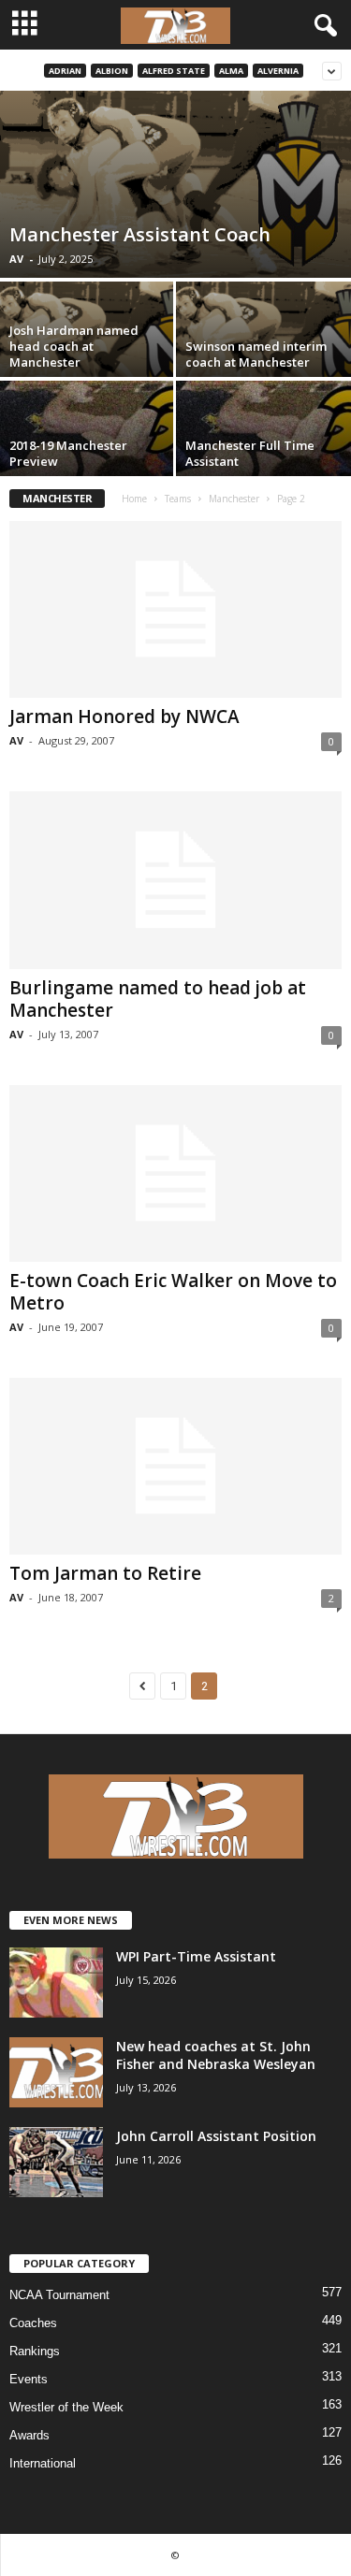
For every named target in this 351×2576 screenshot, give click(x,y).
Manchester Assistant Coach (140, 234)
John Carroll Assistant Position (216, 2136)
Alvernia (278, 71)
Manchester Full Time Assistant (250, 453)
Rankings (35, 2351)
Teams (178, 499)
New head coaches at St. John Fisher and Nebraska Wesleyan (216, 2055)
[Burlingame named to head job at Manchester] (175, 880)
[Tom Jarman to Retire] (175, 1466)
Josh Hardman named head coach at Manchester (74, 346)
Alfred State (174, 71)
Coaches (33, 2323)
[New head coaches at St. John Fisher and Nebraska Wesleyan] (56, 2072)
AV (16, 259)
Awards (29, 2435)
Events (29, 2379)
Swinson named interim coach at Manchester (256, 354)
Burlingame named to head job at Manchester (158, 999)
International (43, 2463)
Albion (112, 71)
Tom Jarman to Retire (105, 1573)
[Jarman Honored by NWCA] (175, 609)
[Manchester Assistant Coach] (175, 184)
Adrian (65, 71)
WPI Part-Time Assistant (196, 1956)
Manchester (234, 499)
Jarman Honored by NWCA (124, 716)
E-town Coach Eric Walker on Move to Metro (173, 1292)
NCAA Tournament (59, 2295)
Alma (231, 71)
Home (134, 499)
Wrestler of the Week (66, 2407)
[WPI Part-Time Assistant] (56, 1983)
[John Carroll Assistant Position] (56, 2162)
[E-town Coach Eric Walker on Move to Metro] (175, 1173)
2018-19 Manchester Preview (68, 453)
